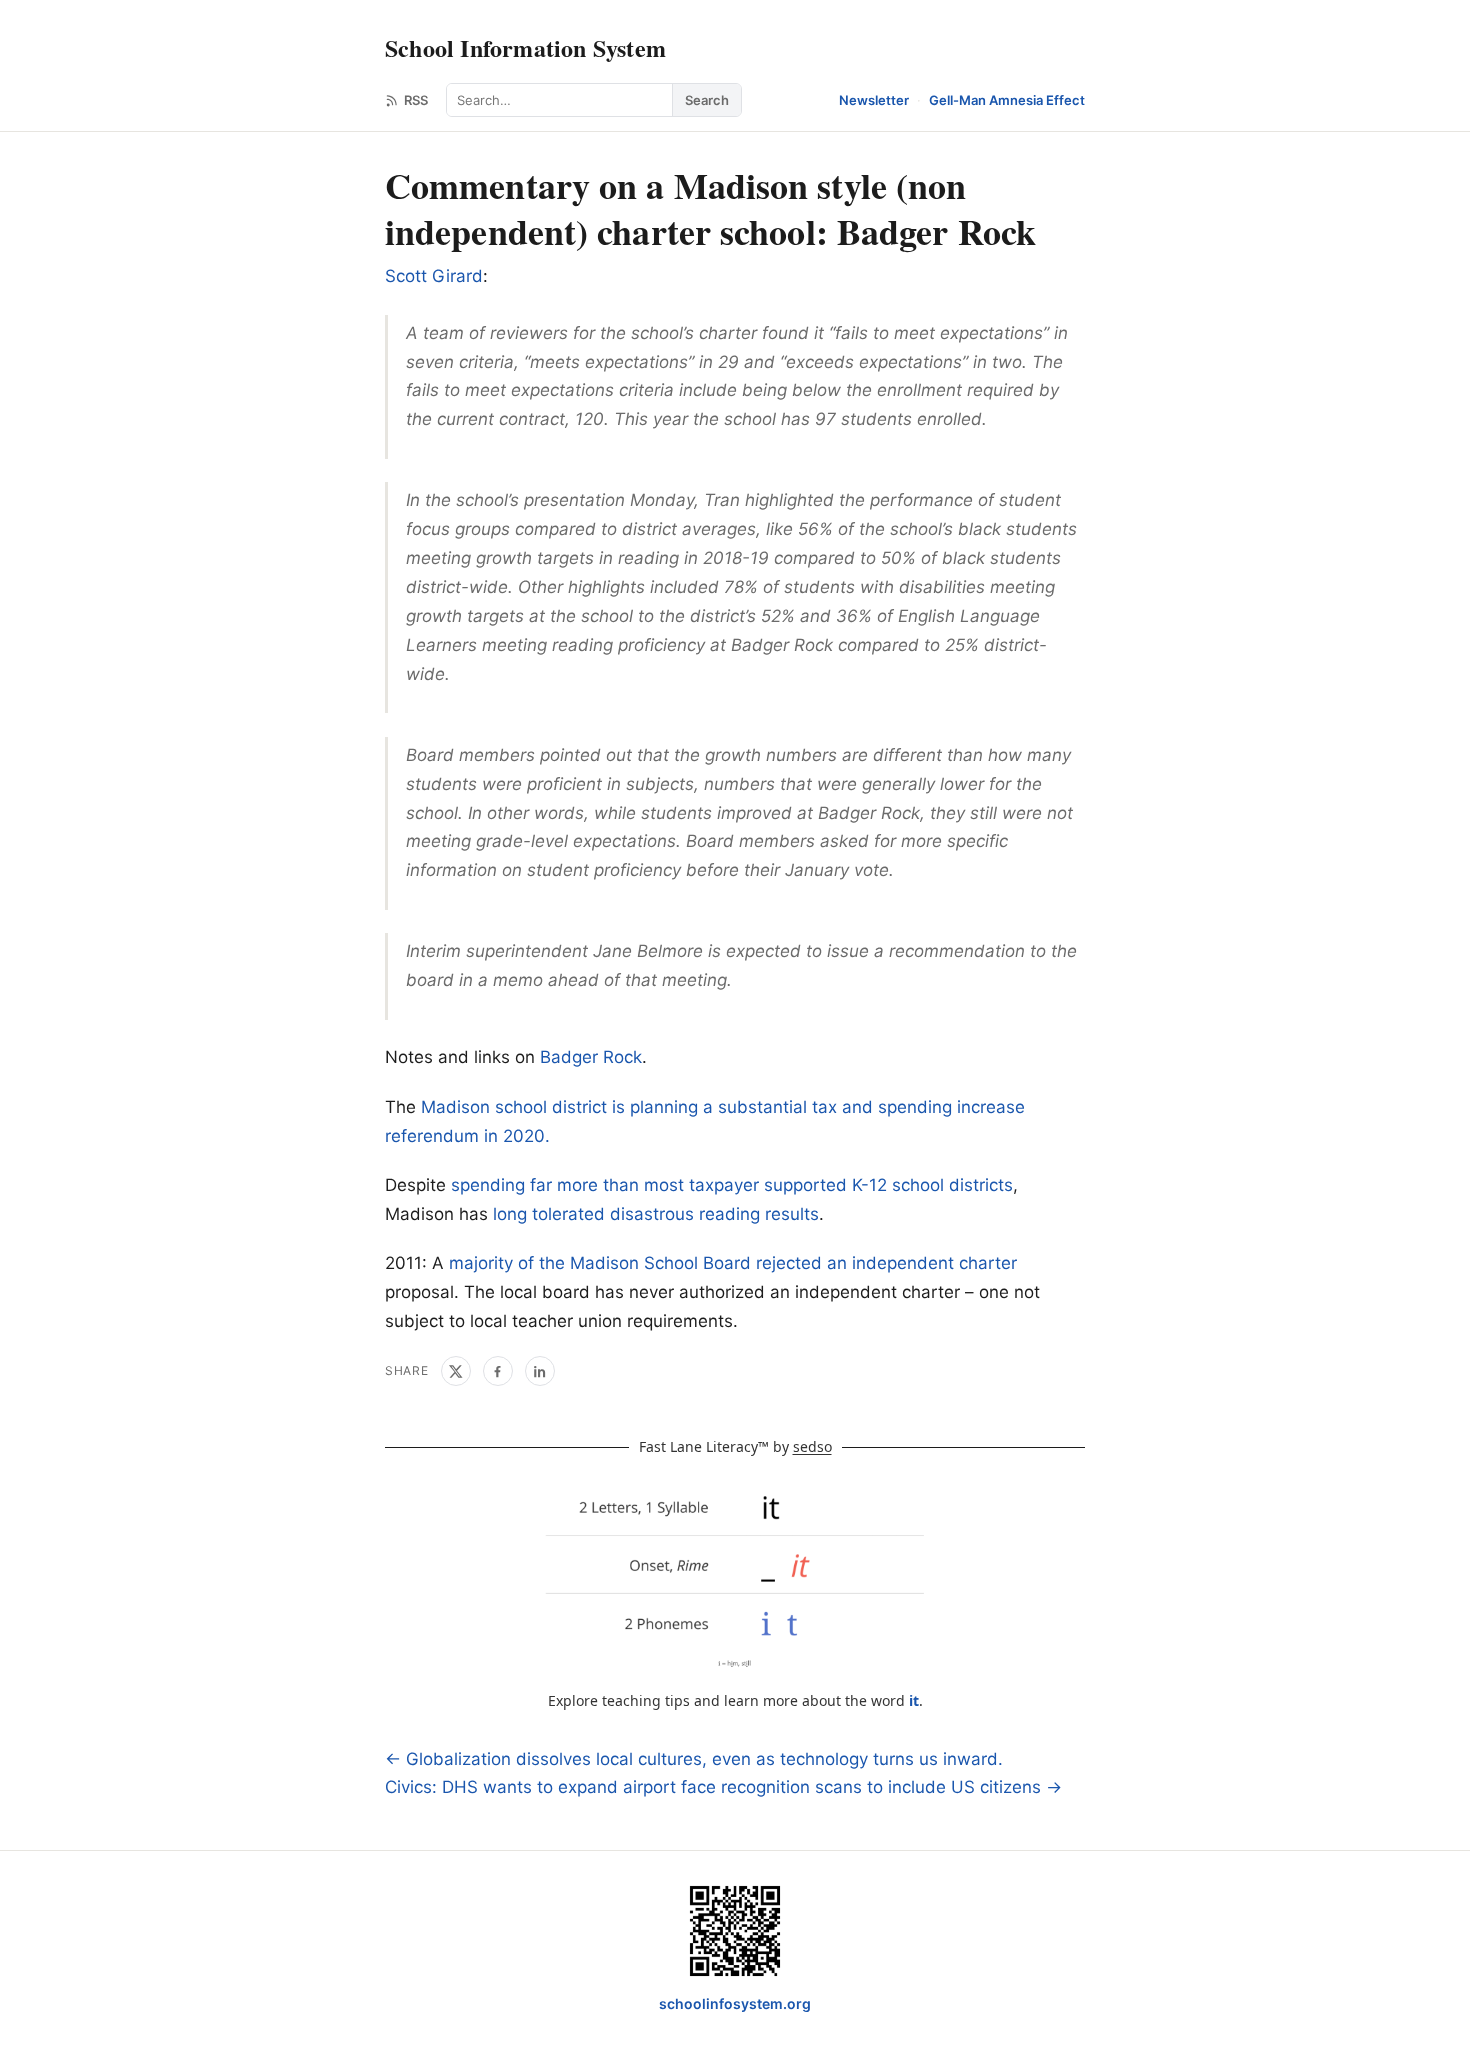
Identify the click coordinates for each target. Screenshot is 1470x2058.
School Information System (525, 47)
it (914, 1700)
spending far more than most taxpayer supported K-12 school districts (732, 1185)
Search (707, 100)
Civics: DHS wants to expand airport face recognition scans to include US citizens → (723, 1787)
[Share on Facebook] (498, 1371)
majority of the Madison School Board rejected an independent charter (733, 1263)
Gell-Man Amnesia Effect (1007, 100)
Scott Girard (434, 276)
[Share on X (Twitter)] (456, 1371)
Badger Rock (591, 1057)
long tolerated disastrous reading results (656, 1214)
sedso (812, 1446)
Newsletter (874, 100)
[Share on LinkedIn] (540, 1371)
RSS (416, 100)
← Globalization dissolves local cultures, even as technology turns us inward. (694, 1759)
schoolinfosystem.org (735, 2003)
